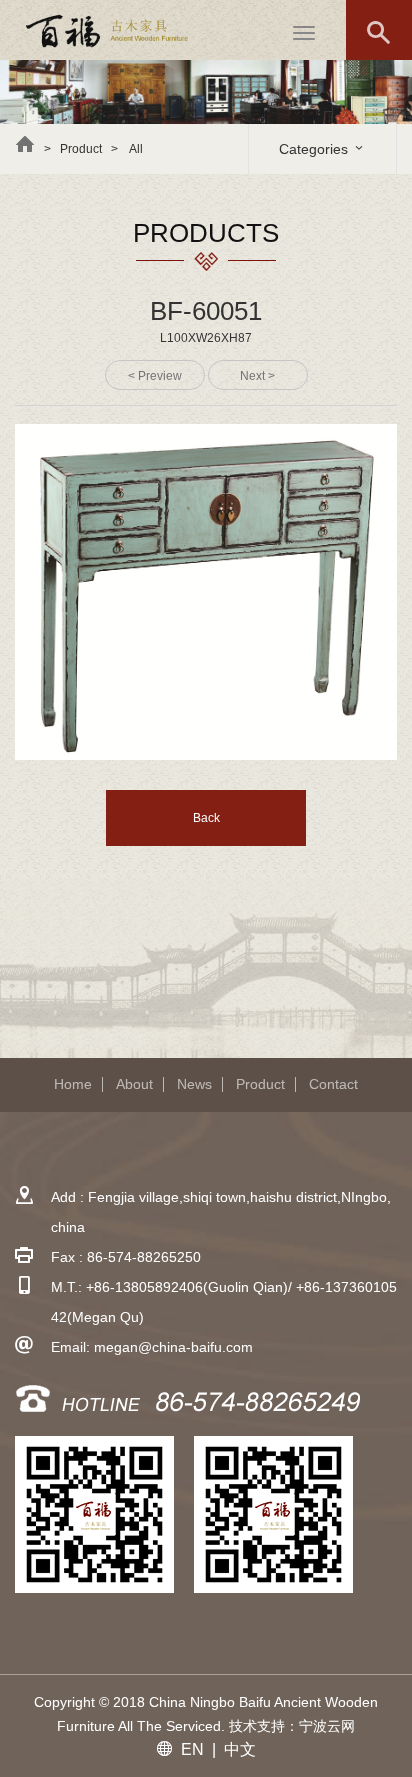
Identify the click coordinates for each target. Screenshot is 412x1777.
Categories (315, 149)
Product (260, 1084)
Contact (333, 1084)
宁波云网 (327, 1726)
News (194, 1084)
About (134, 1084)
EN (192, 1749)
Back (206, 818)
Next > (257, 376)
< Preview (155, 376)
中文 (240, 1749)
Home (73, 1084)
